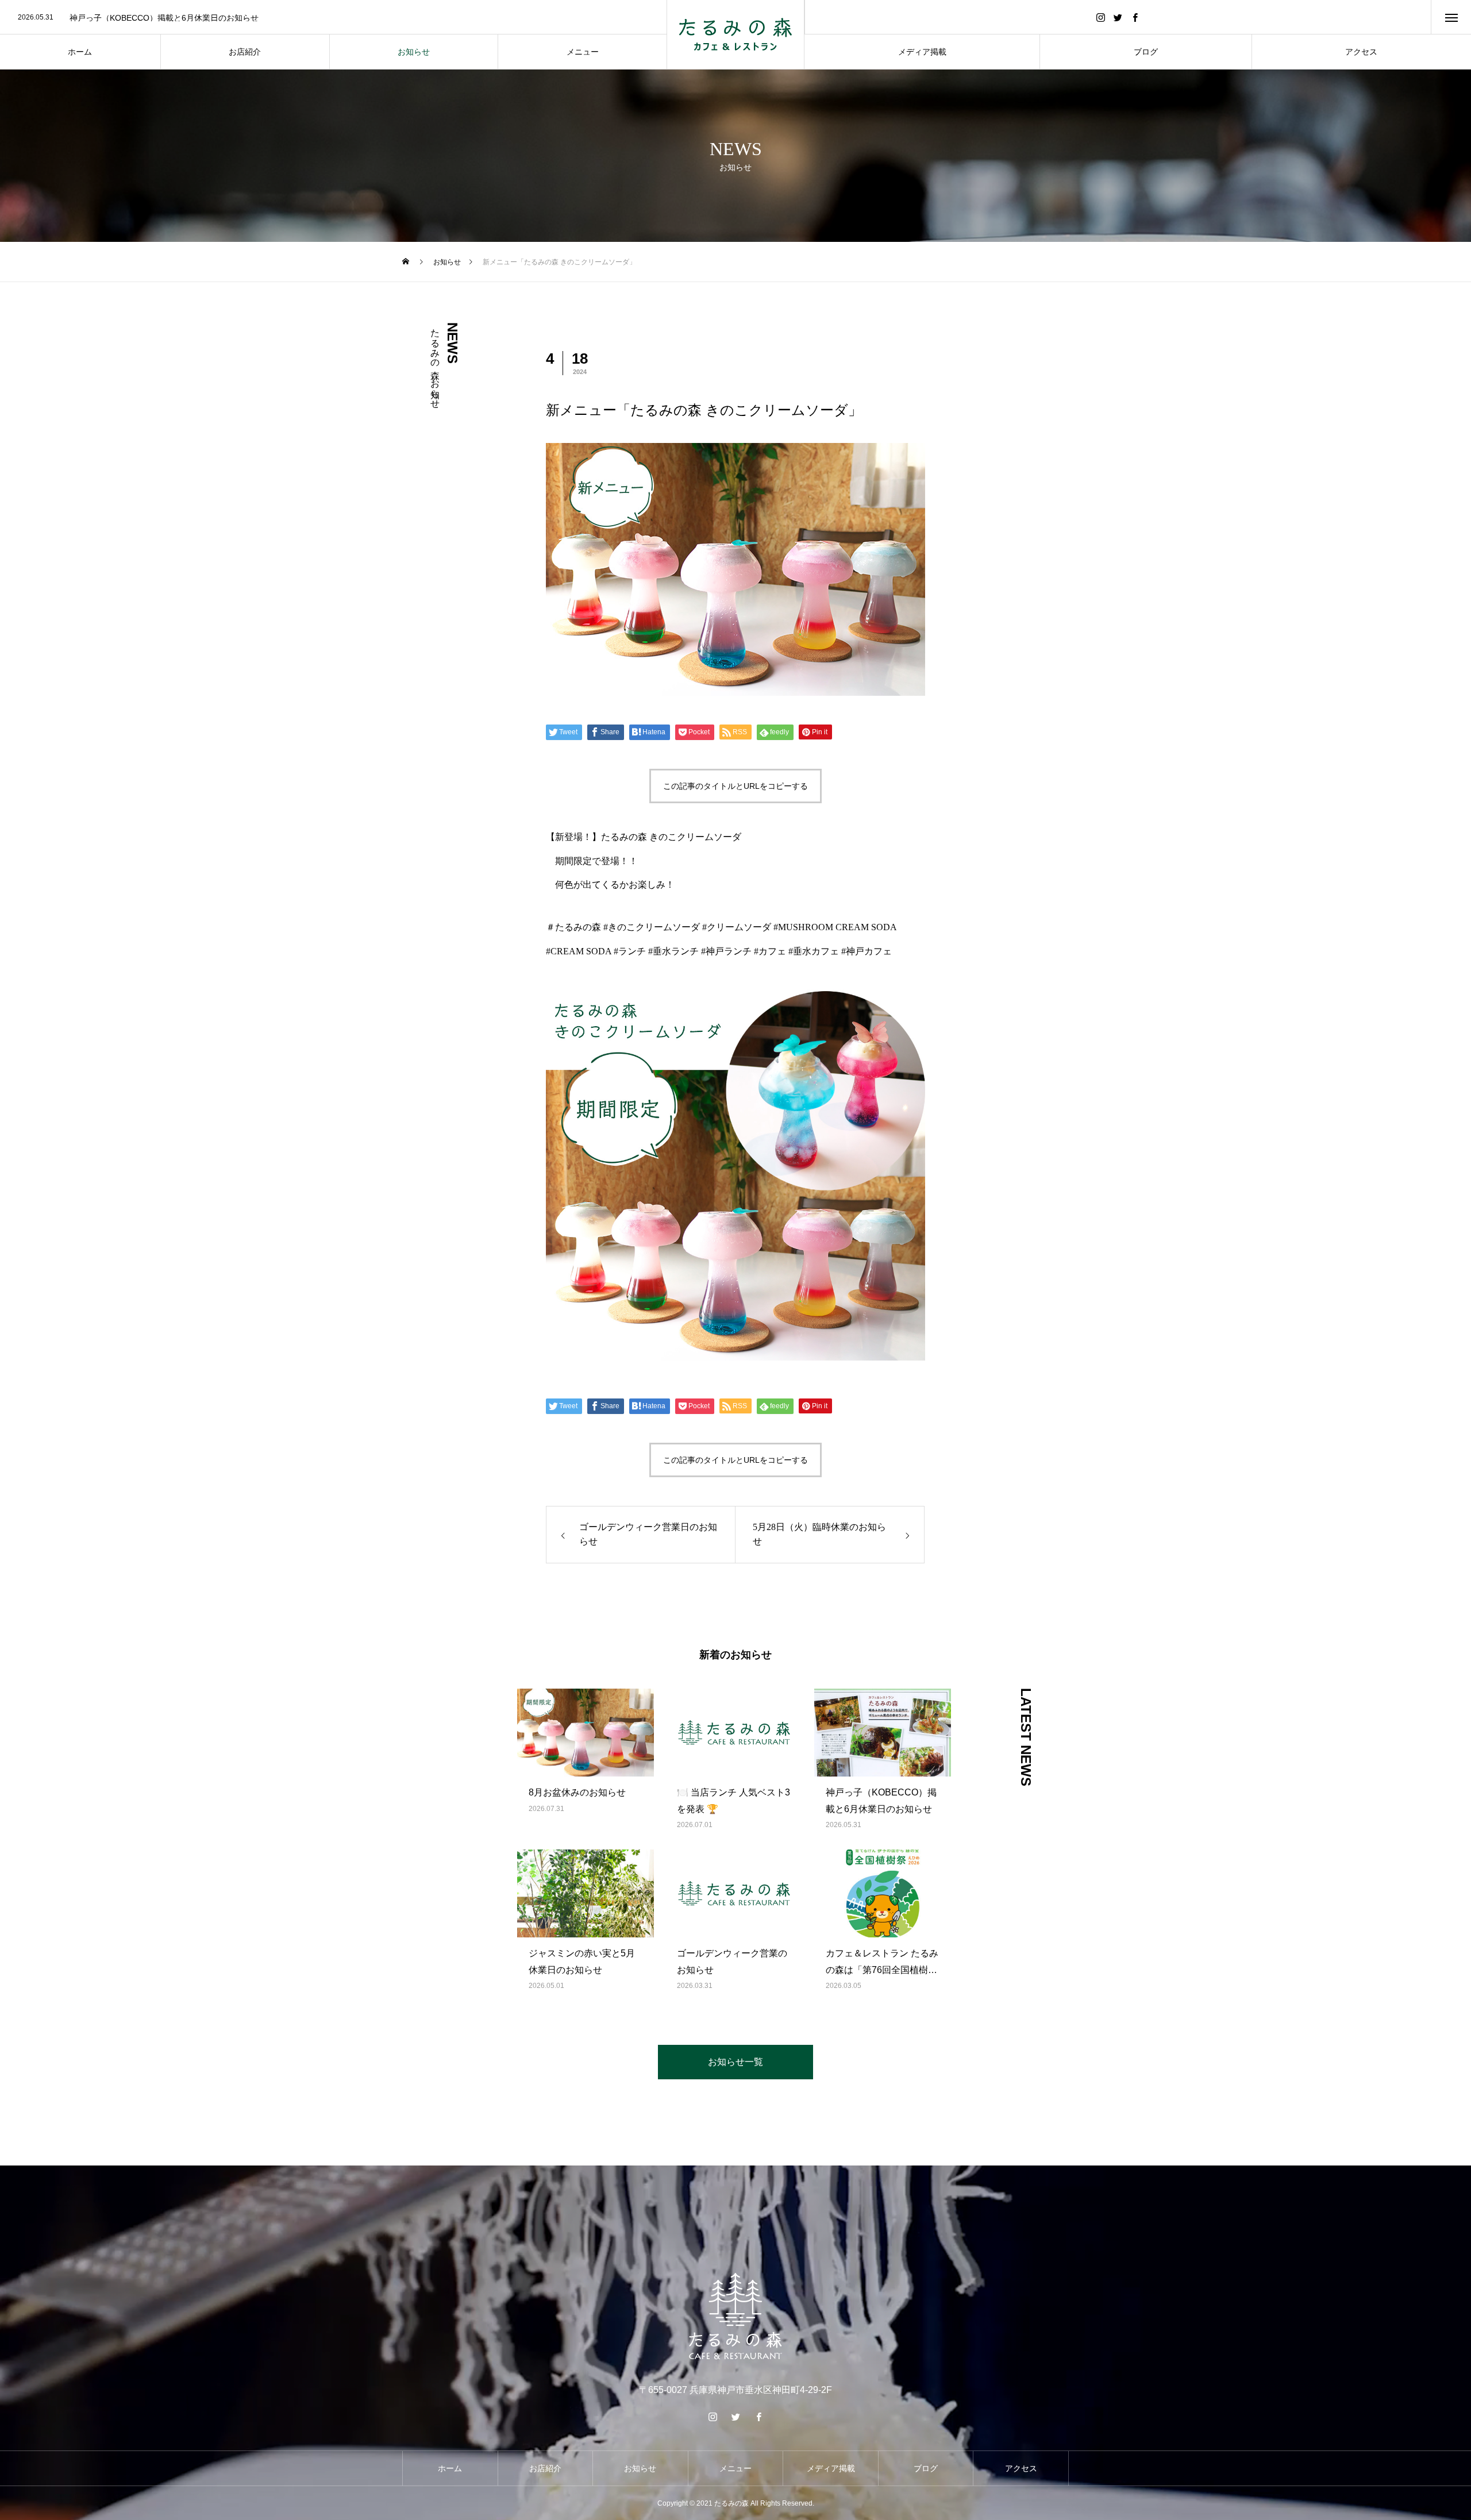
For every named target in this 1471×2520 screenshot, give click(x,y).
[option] (333, 18)
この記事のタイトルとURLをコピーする (735, 786)
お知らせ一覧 (735, 2062)
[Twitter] (1118, 17)
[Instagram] (1101, 17)
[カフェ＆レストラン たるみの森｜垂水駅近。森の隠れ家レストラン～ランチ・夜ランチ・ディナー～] (735, 34)
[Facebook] (1135, 17)
